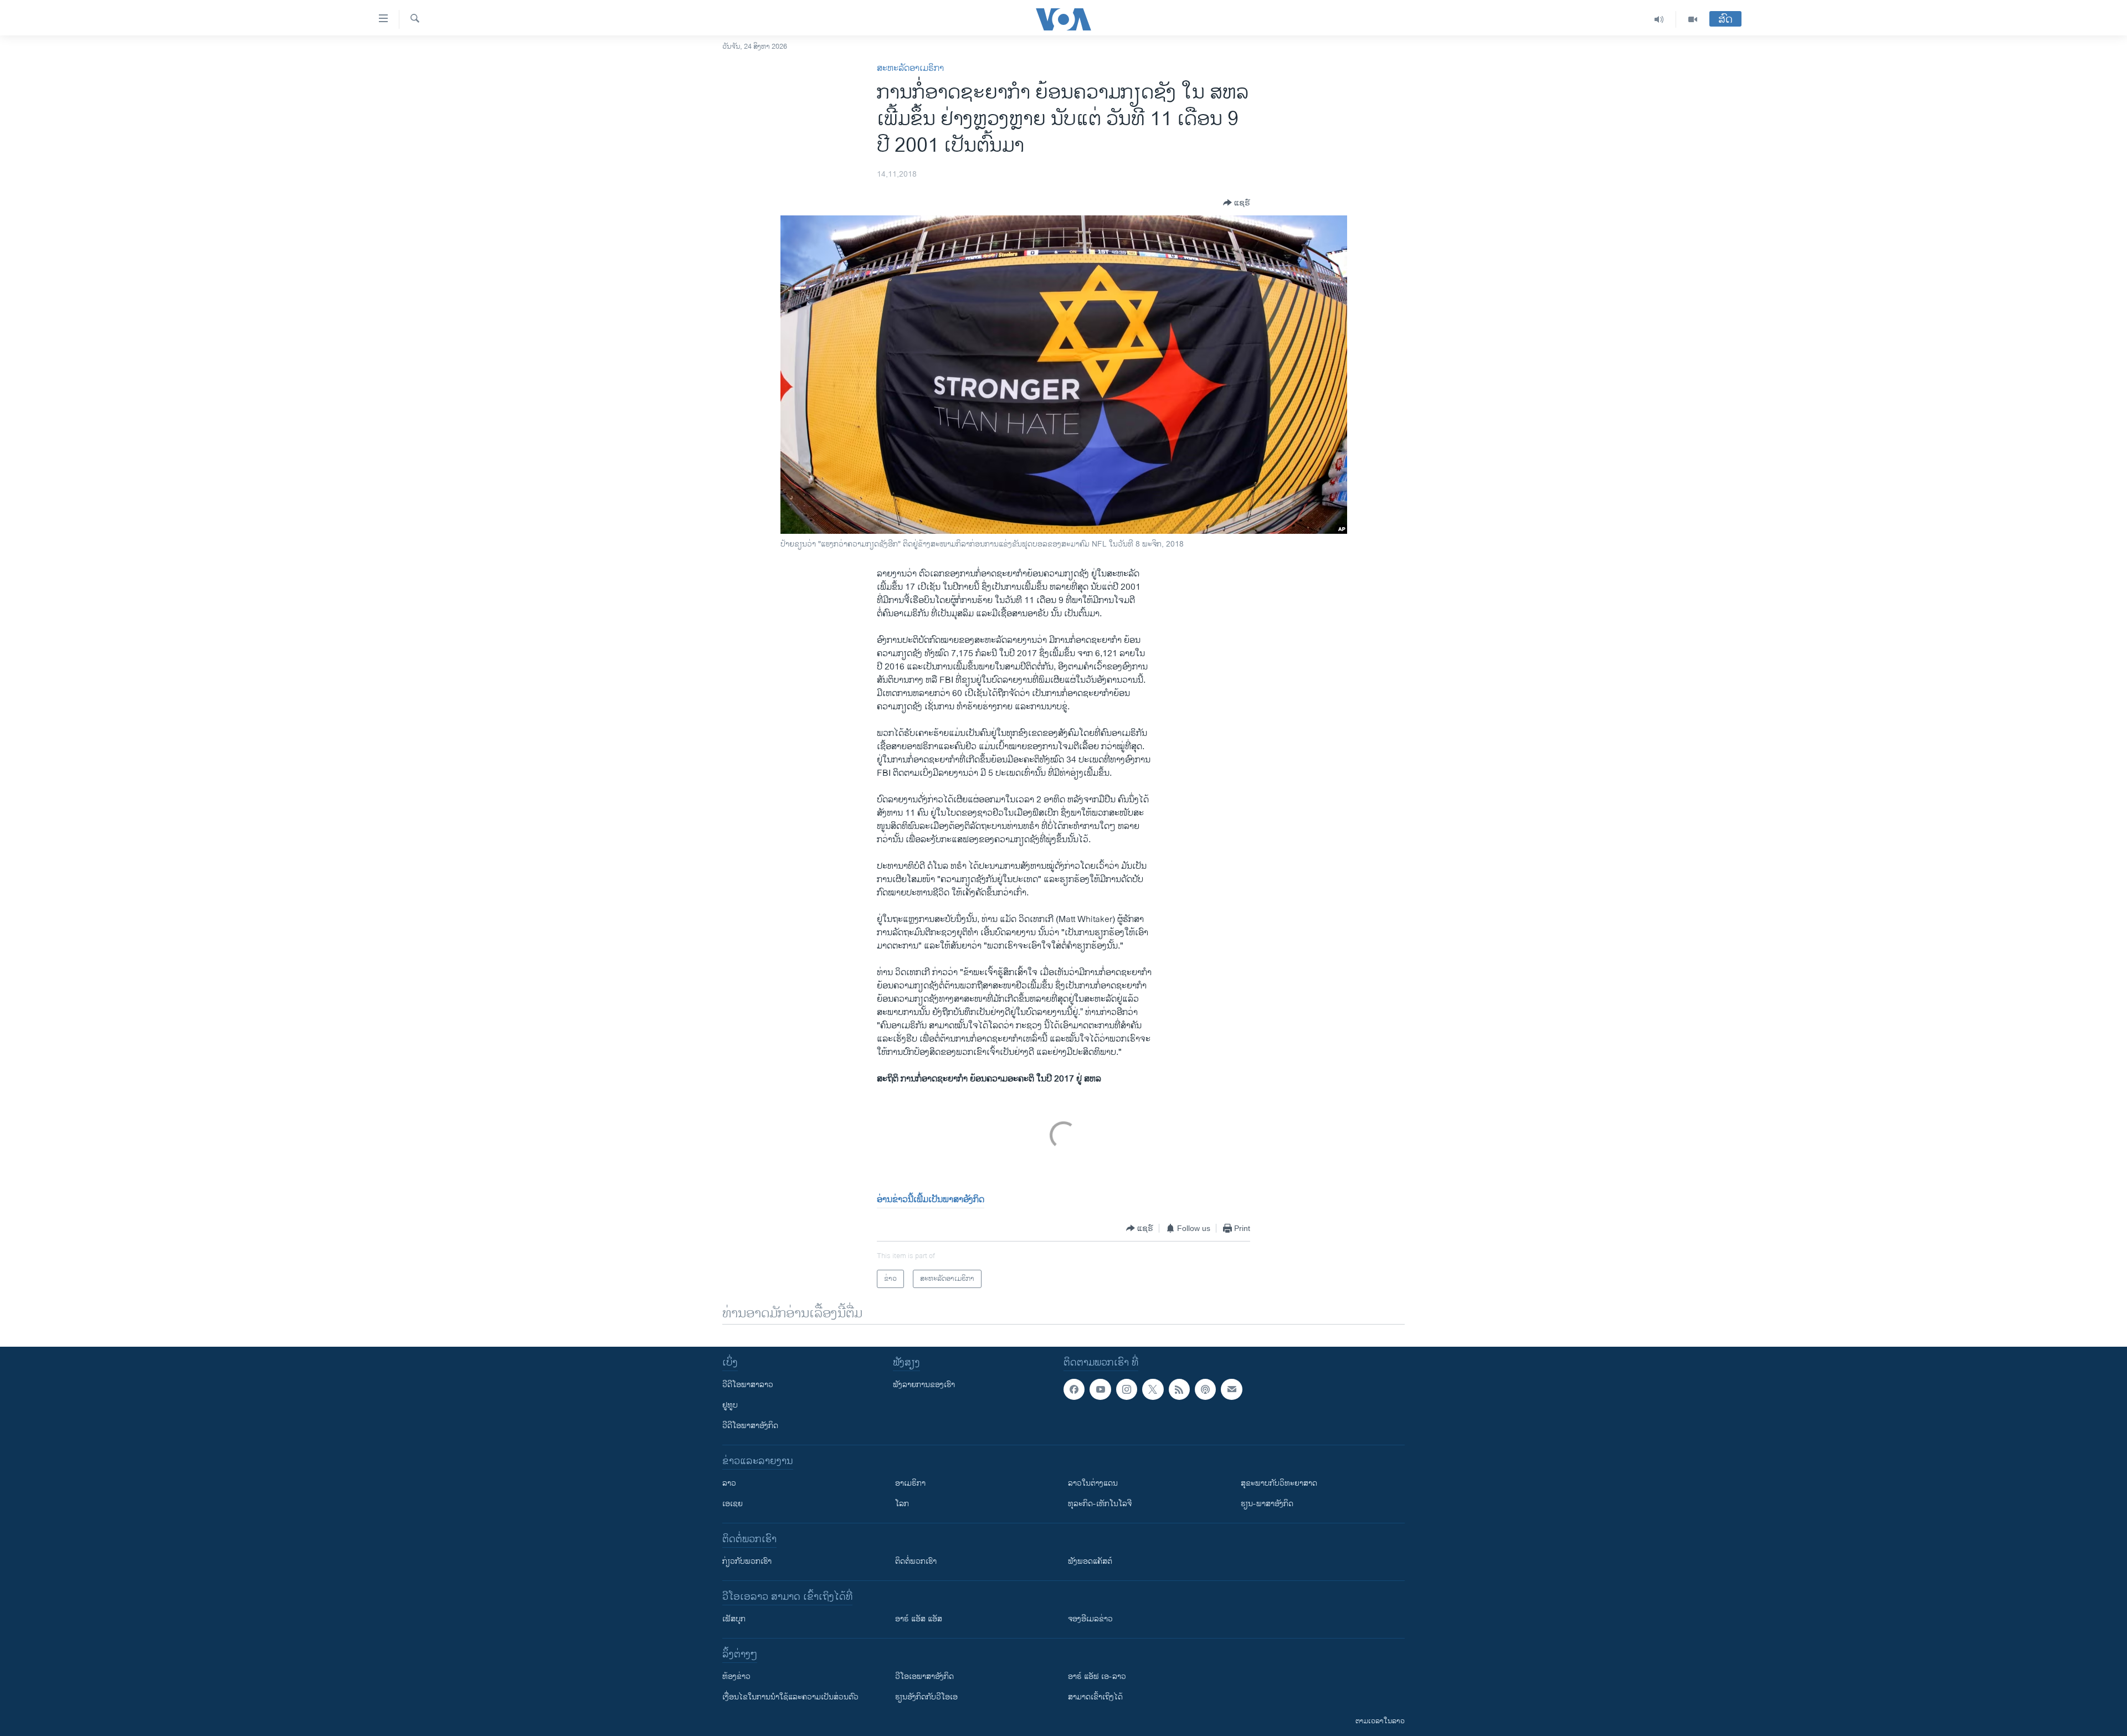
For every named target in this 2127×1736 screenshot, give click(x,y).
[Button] (1237, 203)
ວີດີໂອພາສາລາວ (748, 1385)
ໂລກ (902, 1504)
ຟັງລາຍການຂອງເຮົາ (924, 1385)
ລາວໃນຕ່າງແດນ (1093, 1483)
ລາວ (729, 1483)
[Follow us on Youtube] (1100, 1389)
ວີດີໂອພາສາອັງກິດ (750, 1426)
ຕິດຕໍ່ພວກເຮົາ (916, 1561)
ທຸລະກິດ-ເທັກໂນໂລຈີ (1100, 1504)
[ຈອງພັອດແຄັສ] (1231, 1389)
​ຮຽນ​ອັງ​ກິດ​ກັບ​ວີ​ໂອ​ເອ (926, 1697)
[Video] (1693, 19)
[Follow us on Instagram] (1127, 1389)
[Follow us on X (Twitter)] (1153, 1389)
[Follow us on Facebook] (1074, 1389)
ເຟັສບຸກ (734, 1619)
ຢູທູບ (730, 1405)
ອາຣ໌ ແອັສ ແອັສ (919, 1619)
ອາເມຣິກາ (910, 1483)
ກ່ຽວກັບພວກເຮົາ (747, 1561)
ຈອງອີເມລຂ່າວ (1090, 1619)
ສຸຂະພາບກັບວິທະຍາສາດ (1279, 1483)
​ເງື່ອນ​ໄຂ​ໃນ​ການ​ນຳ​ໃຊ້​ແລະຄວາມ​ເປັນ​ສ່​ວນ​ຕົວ (790, 1697)
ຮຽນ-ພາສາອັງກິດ (1267, 1504)
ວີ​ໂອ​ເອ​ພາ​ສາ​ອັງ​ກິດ (924, 1676)
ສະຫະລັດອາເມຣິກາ (910, 68)
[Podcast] (1205, 1389)
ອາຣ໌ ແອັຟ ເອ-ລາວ (1097, 1676)
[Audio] (1659, 19)
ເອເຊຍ (733, 1504)
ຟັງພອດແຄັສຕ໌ (1090, 1561)
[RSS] (1179, 1389)
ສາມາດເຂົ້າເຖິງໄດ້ (1095, 1697)
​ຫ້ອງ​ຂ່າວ (736, 1676)
